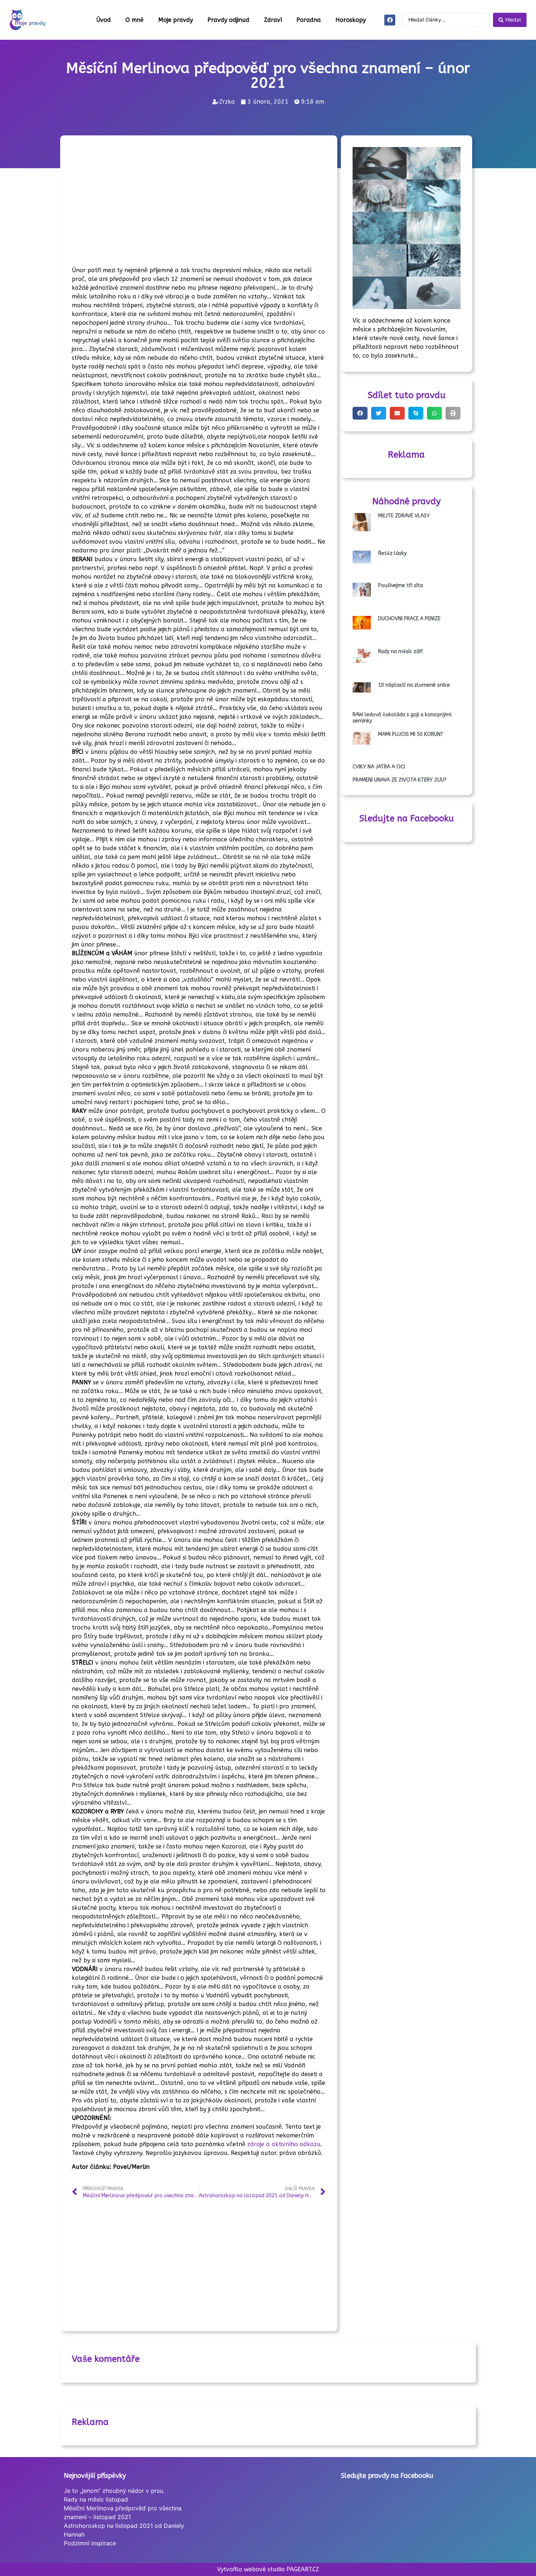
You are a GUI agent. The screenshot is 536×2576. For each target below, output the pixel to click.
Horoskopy (351, 20)
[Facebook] (390, 20)
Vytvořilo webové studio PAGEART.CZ (268, 2569)
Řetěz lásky (392, 553)
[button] (360, 413)
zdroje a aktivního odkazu (284, 2144)
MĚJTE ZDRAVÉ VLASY (404, 516)
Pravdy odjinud (228, 20)
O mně (135, 20)
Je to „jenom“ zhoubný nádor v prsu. (114, 2491)
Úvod (104, 20)
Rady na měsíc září (400, 651)
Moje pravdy (176, 20)
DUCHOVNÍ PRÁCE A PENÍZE (409, 619)
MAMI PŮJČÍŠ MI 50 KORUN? (411, 734)
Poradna (309, 20)
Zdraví (273, 20)
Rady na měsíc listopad (96, 2499)
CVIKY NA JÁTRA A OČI (379, 767)
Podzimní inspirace (90, 2543)
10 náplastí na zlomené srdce (414, 685)
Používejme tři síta (401, 585)
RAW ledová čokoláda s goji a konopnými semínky (402, 718)
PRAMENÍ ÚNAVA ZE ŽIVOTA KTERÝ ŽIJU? (400, 780)
